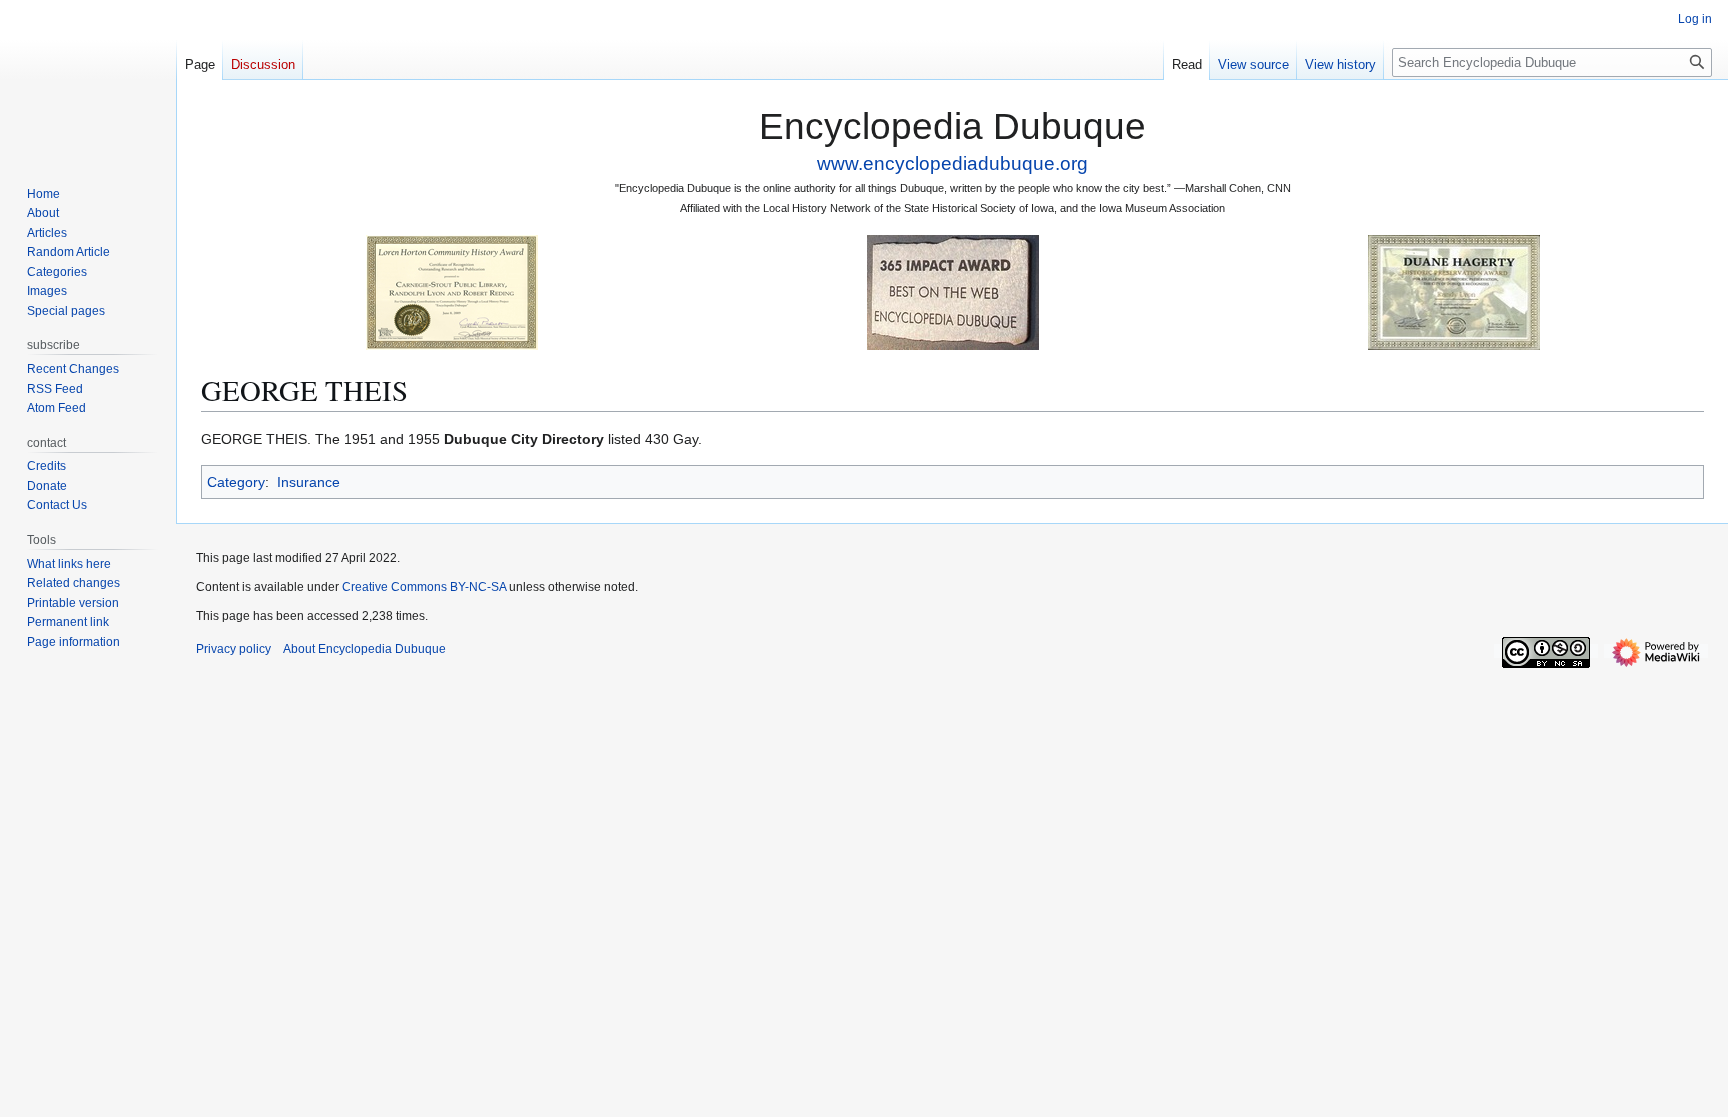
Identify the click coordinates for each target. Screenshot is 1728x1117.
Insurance (308, 482)
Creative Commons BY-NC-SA (424, 587)
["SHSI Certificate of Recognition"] (452, 291)
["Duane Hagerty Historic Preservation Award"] (1454, 291)
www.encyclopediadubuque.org (952, 163)
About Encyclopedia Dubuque (364, 649)
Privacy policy (233, 649)
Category (236, 482)
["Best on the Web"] (953, 291)
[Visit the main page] (88, 80)
